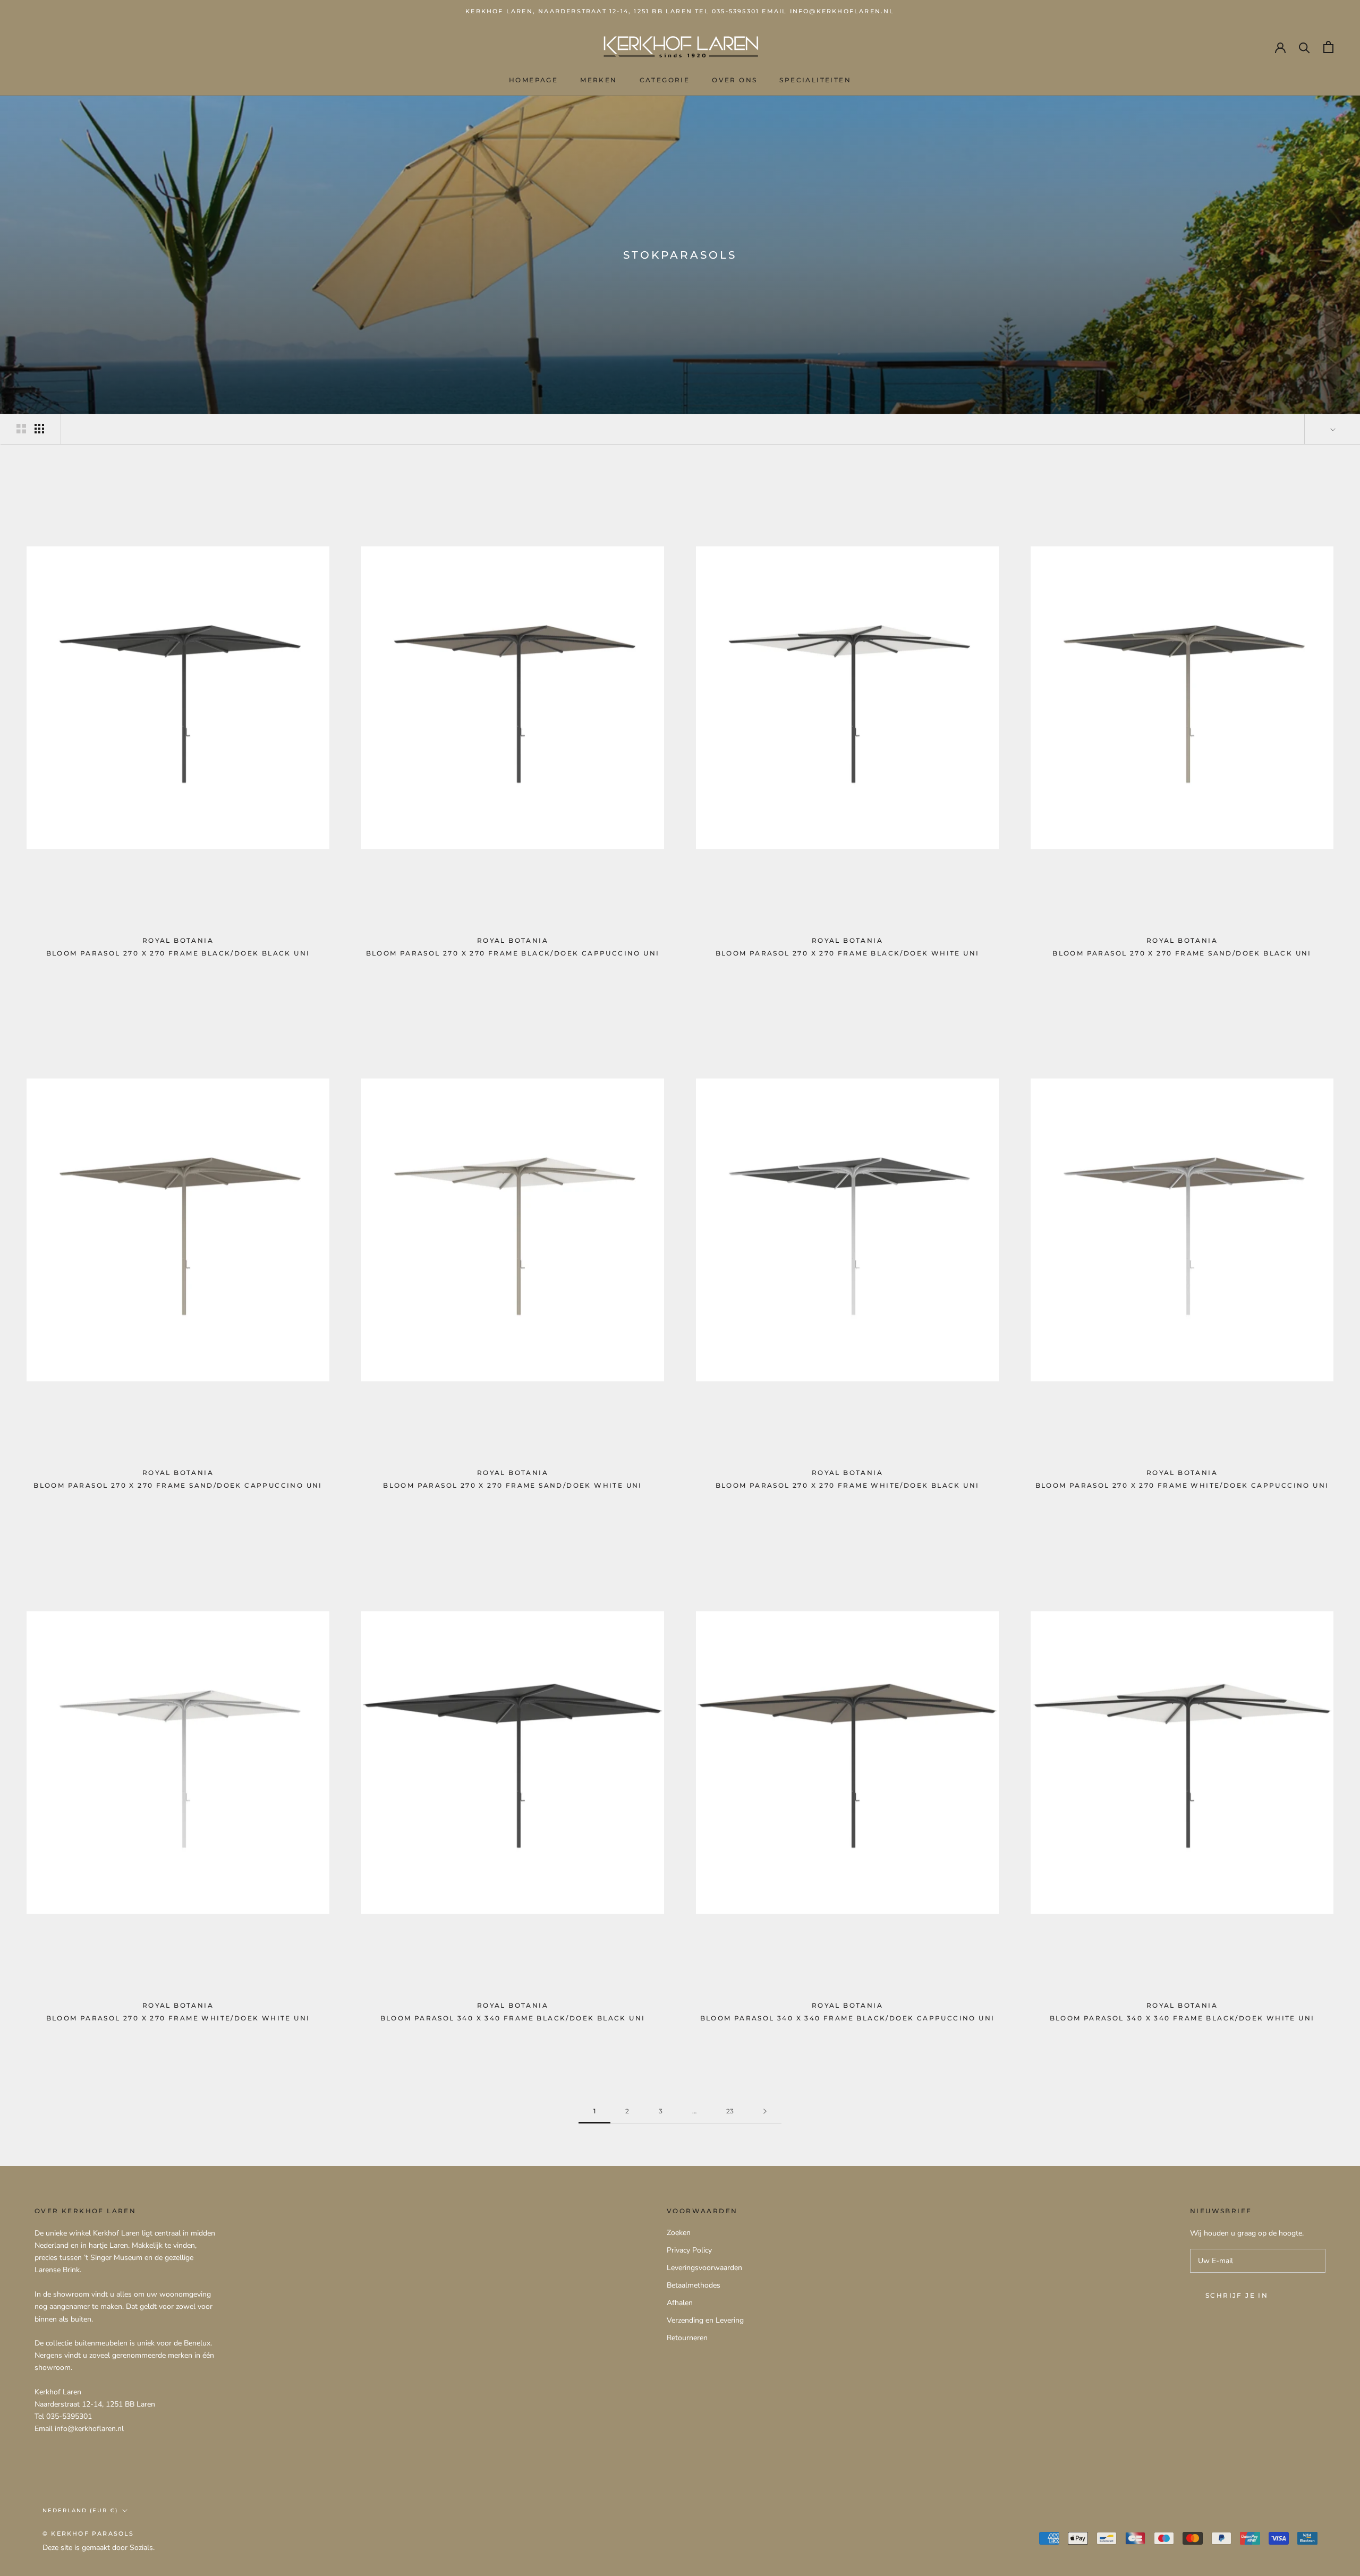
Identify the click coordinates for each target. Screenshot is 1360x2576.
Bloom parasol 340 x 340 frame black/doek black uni (513, 2018)
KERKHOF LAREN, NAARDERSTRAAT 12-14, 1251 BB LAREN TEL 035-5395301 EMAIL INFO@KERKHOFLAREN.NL (680, 11)
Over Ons (734, 80)
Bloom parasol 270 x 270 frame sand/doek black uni (1182, 953)
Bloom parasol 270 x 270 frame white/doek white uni (178, 2018)
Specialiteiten (815, 80)
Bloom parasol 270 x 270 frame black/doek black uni (178, 953)
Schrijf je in (1237, 2295)
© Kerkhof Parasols (88, 2534)
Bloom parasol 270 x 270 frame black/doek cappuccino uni (513, 953)
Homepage (533, 80)
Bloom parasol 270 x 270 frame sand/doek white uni (513, 1485)
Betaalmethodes (694, 2285)
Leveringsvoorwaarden (704, 2268)
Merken (598, 80)
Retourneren (687, 2338)
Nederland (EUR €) (80, 2510)
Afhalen (680, 2303)
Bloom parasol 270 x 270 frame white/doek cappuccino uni (1182, 1485)
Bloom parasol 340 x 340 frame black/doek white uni (1182, 2018)
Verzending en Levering (705, 2320)
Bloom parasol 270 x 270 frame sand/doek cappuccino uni (178, 1485)
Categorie (665, 80)
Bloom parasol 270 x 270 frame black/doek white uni (848, 953)
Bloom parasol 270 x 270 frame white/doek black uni (848, 1485)
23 (730, 2111)
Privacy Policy (689, 2250)
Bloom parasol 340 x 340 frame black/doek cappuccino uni (848, 2018)
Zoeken (679, 2233)
